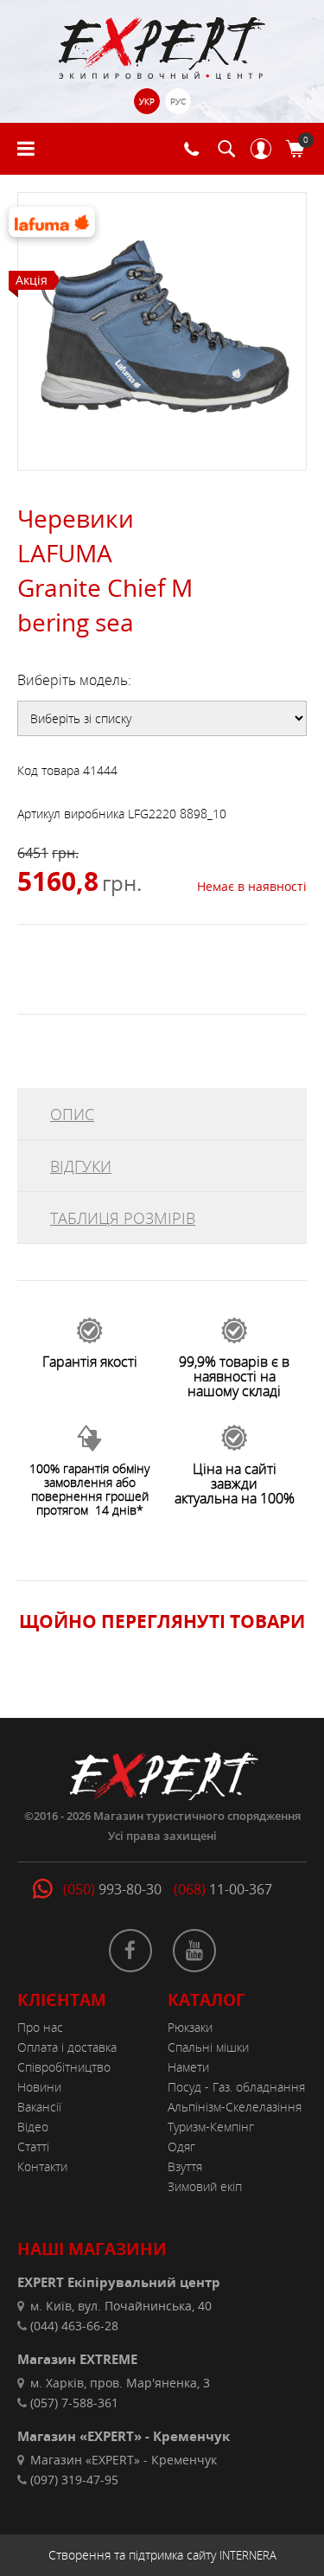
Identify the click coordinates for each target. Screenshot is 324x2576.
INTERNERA (248, 2555)
